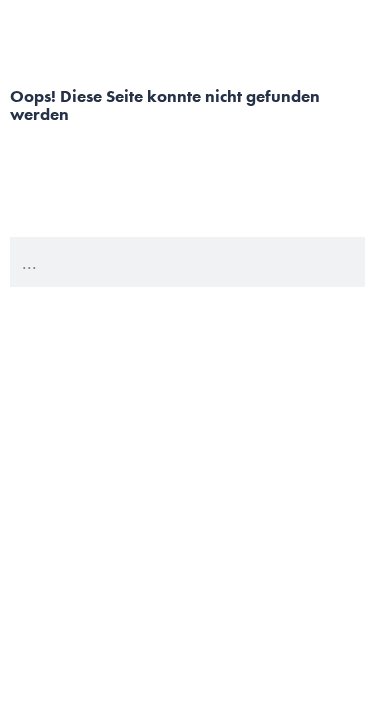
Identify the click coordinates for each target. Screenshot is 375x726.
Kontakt (335, 559)
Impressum (326, 602)
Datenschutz (321, 624)
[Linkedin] (341, 692)
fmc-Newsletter (313, 581)
